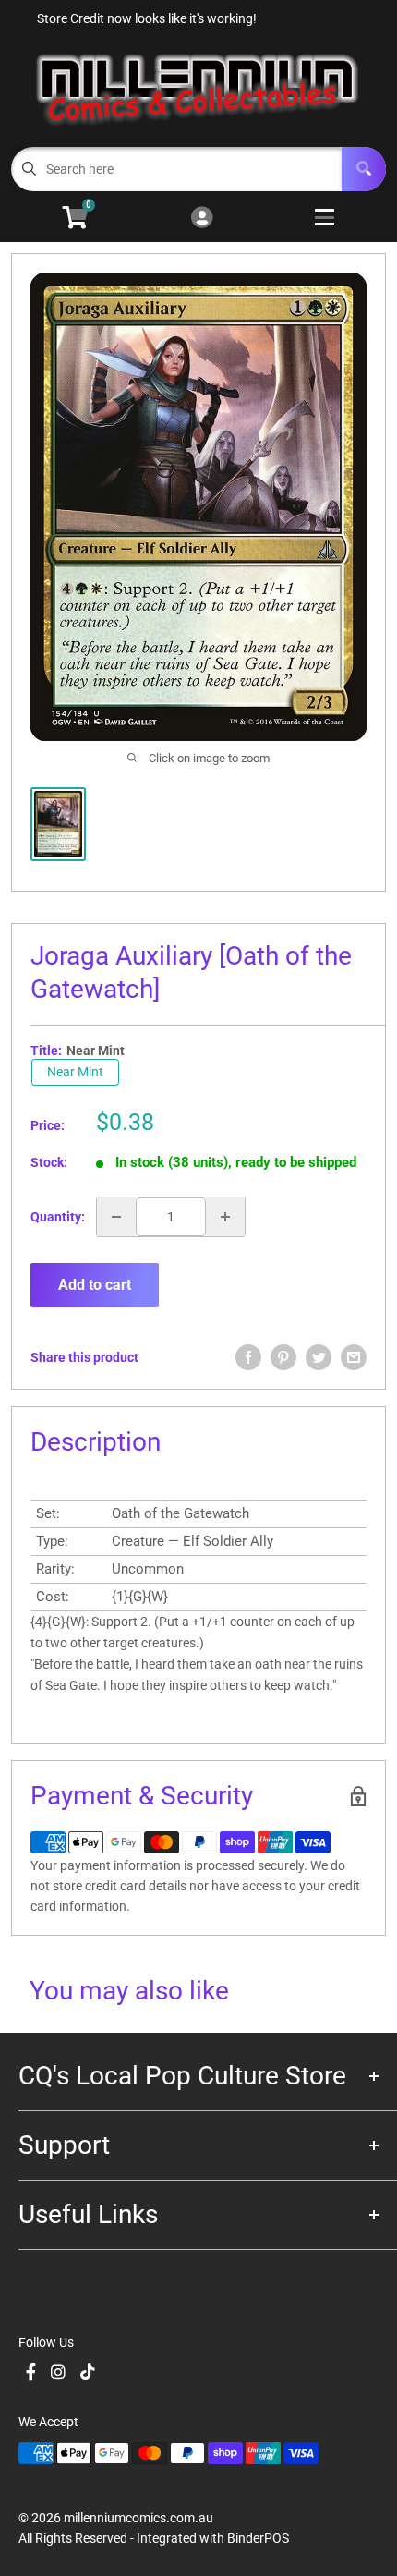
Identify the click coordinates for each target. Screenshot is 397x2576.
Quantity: (58, 1217)
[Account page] (202, 219)
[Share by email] (354, 1357)
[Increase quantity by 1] (225, 1217)
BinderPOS (258, 2538)
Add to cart (95, 1285)
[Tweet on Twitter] (319, 1357)
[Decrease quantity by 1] (116, 1217)
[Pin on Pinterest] (283, 1357)
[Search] (364, 169)
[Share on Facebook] (248, 1357)
